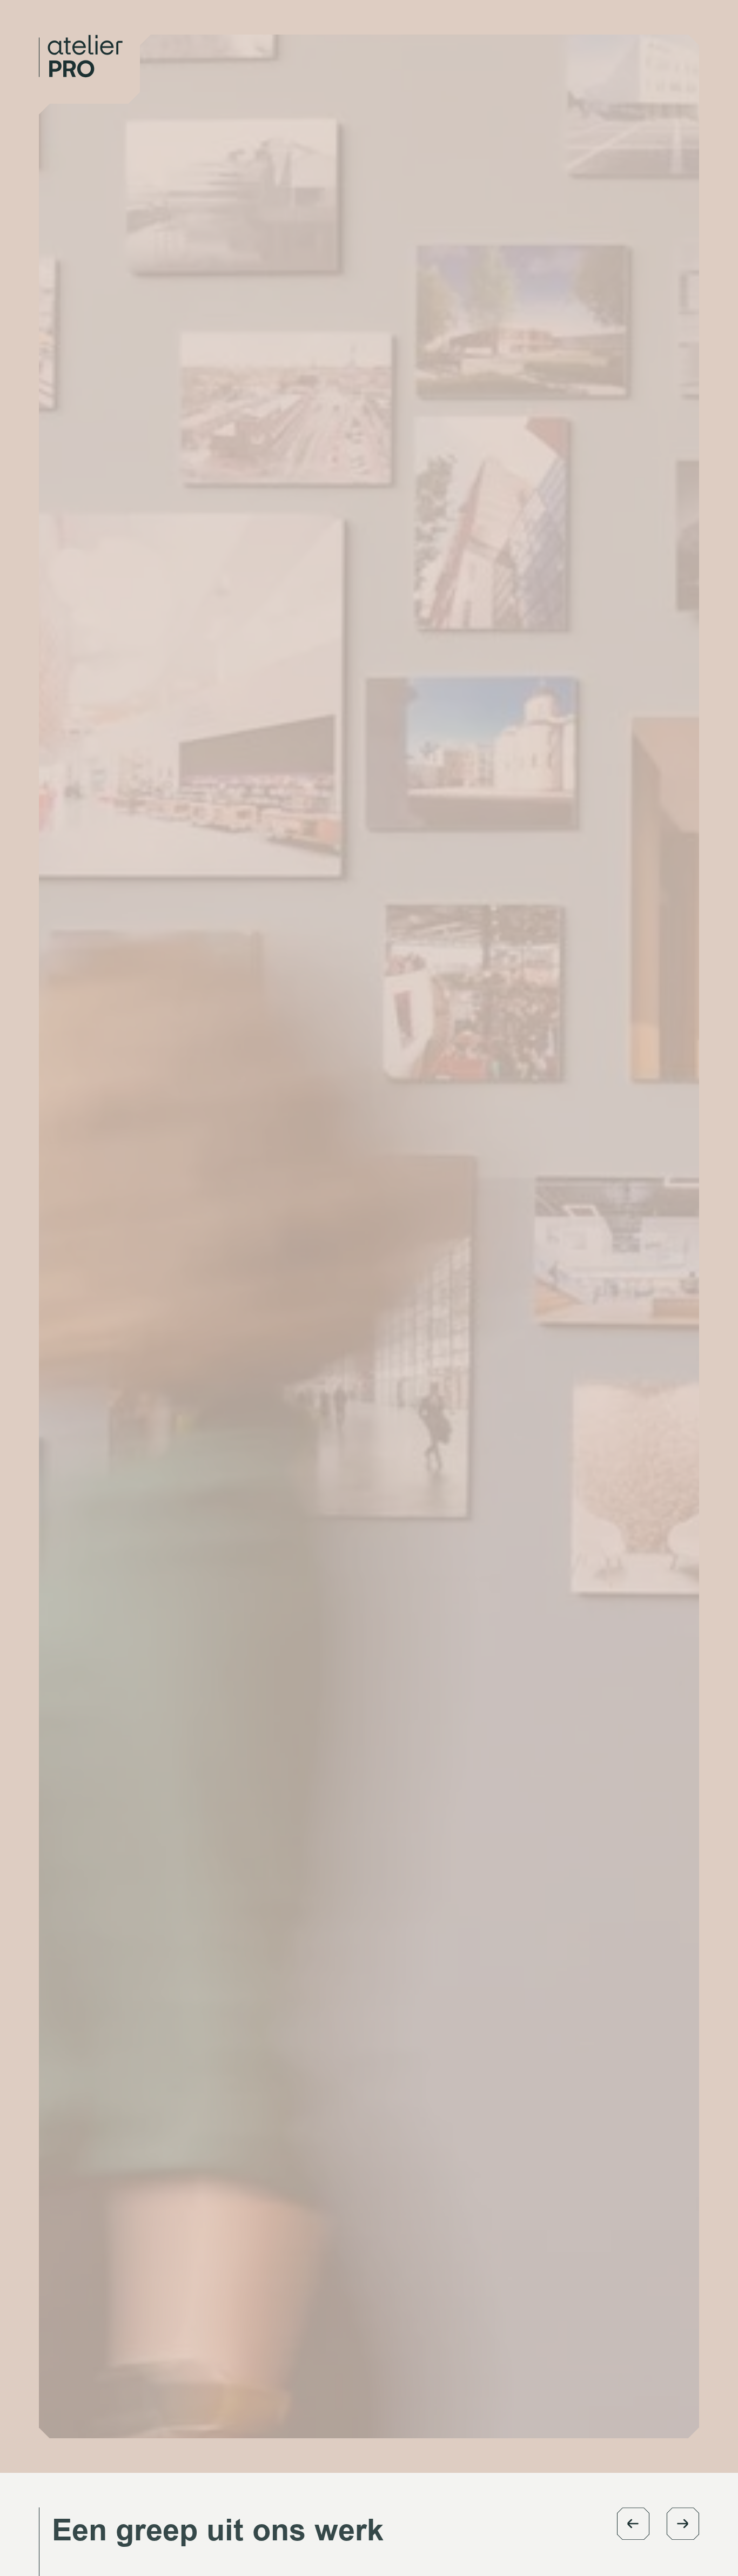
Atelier (486, 41)
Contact (608, 41)
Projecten (551, 41)
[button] (633, 2524)
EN (649, 41)
